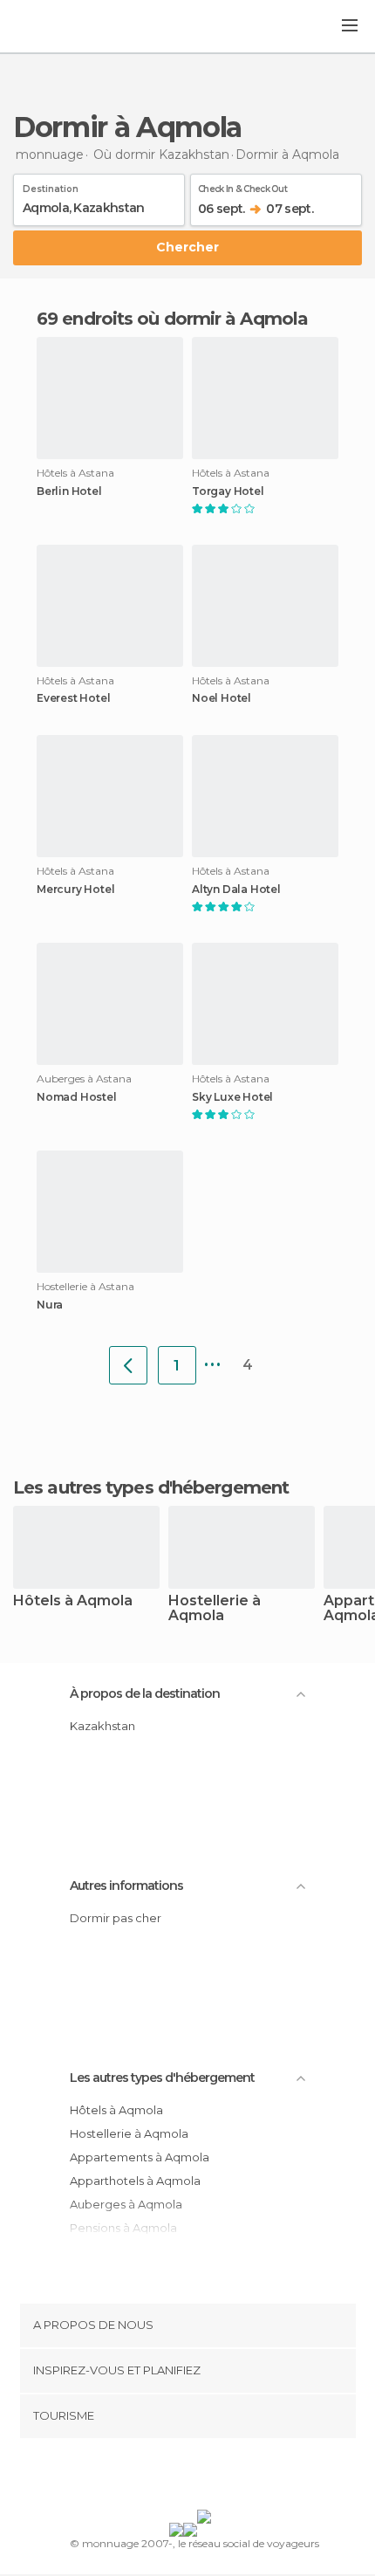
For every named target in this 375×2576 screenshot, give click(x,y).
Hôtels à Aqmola (73, 1601)
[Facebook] (160, 2477)
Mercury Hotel (75, 890)
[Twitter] (183, 2477)
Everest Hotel (73, 698)
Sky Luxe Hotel (232, 1097)
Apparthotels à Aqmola (135, 2181)
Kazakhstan (102, 1726)
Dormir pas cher (116, 1918)
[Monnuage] (60, 27)
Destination (51, 186)
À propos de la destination (145, 1693)
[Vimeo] (206, 2477)
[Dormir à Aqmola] (128, 1365)
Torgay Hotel (228, 491)
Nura (50, 1305)
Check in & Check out (242, 186)
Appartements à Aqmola (140, 2157)
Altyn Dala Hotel (236, 890)
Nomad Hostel (77, 1097)
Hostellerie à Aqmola (215, 1609)
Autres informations (126, 1886)
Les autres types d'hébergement (162, 2078)
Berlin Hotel (69, 491)
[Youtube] (228, 2477)
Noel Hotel (222, 698)
